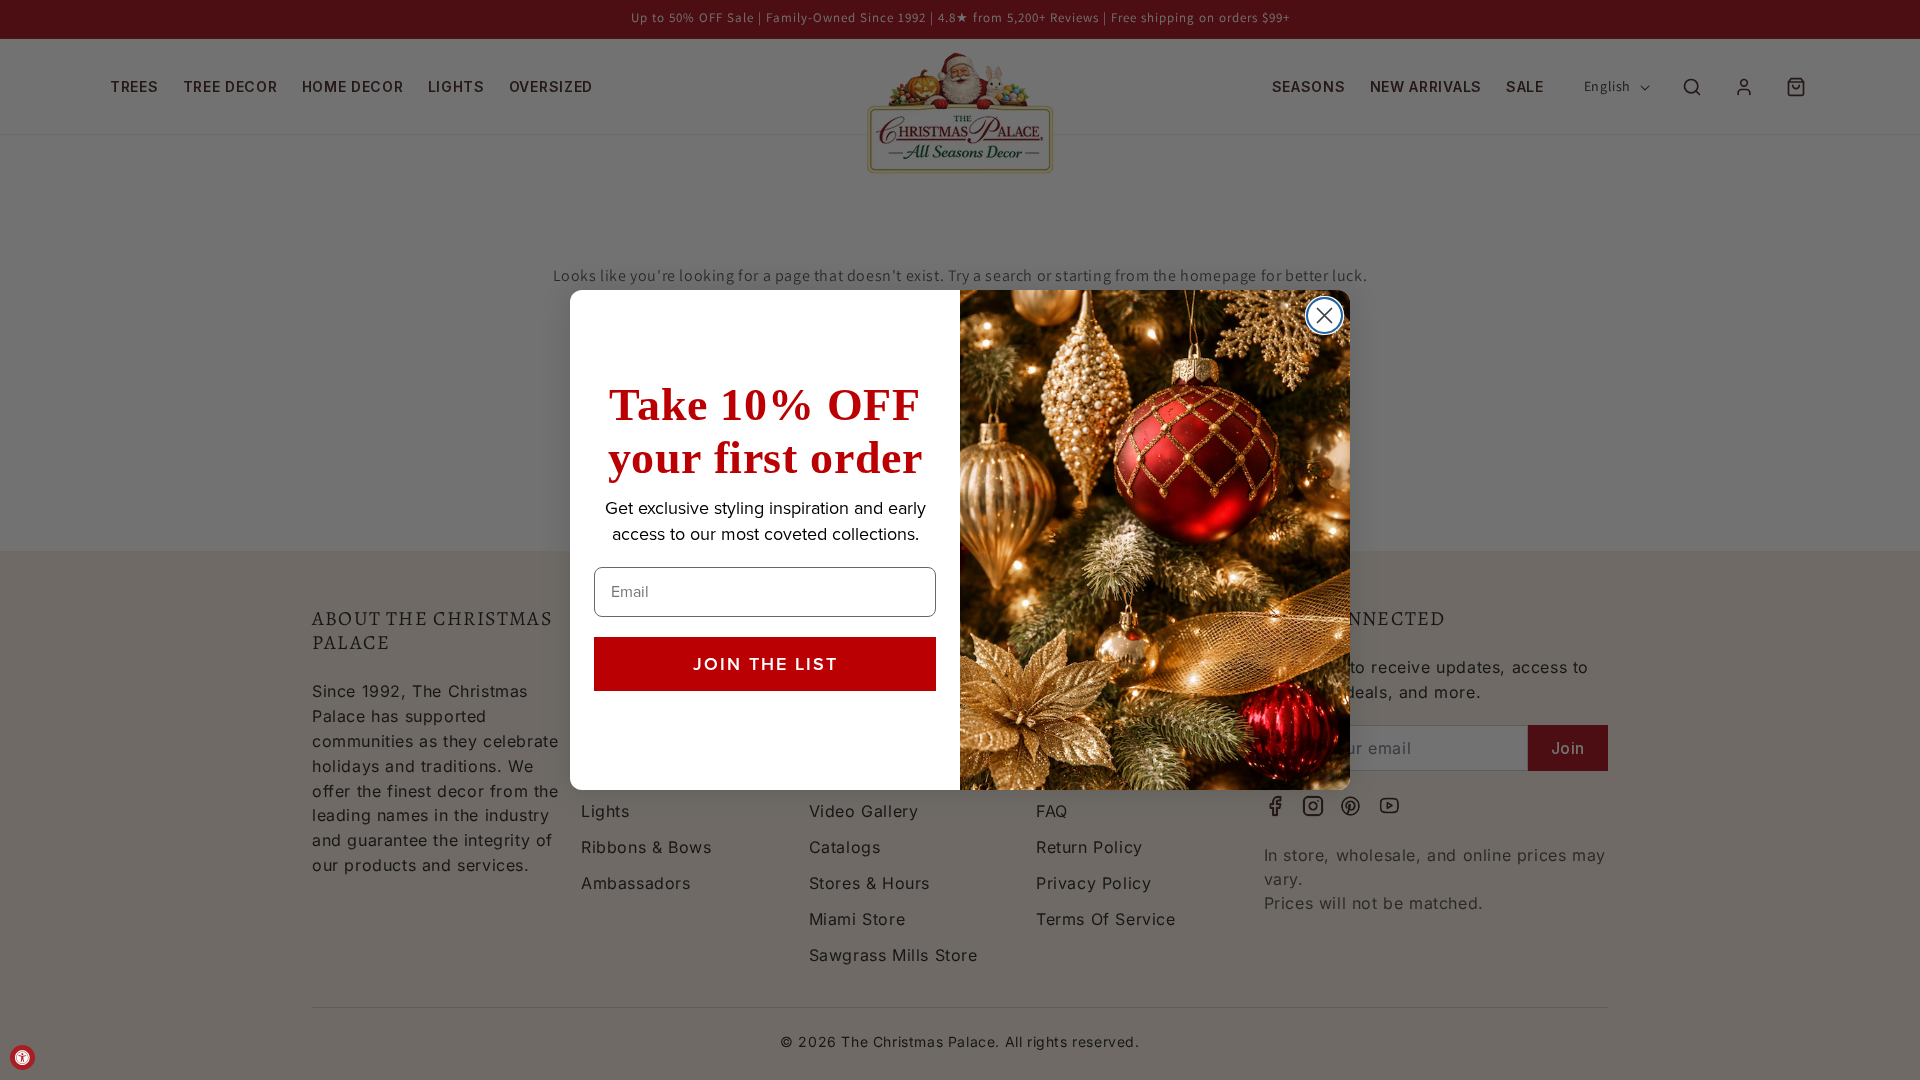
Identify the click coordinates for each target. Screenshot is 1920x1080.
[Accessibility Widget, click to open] (22, 1057)
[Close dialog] (1324, 315)
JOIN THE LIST (765, 664)
